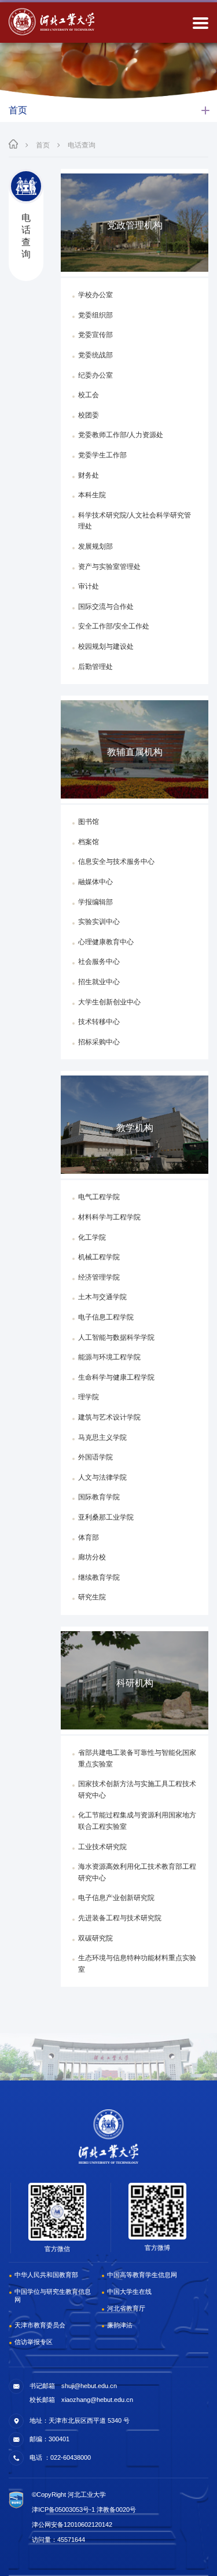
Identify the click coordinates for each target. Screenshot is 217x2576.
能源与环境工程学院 (109, 1357)
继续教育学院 (99, 1577)
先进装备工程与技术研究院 (120, 1918)
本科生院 (92, 495)
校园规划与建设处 (106, 646)
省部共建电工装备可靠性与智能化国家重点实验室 (137, 1758)
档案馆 (89, 842)
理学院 (89, 1397)
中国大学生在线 (129, 2292)
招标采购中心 (99, 1042)
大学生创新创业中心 (109, 1002)
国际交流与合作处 (106, 607)
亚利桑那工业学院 (106, 1517)
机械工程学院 (99, 1257)
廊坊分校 (92, 1557)
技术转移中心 (99, 1022)
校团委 (89, 415)
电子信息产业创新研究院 (116, 1898)
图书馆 (89, 822)
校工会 (89, 395)
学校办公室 (95, 295)
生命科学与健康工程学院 (116, 1377)
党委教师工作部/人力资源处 (121, 435)
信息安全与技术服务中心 (116, 862)
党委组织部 (95, 315)
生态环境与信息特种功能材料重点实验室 (137, 1964)
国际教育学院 (99, 1497)
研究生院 (92, 1597)
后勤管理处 (95, 667)
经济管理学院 (99, 1277)
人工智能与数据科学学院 (116, 1337)
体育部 (89, 1538)
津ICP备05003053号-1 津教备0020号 (84, 2510)
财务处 (89, 475)
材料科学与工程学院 (109, 1217)
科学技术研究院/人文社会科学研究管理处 (135, 521)
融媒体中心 (95, 882)
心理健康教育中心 (106, 942)
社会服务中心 (99, 962)
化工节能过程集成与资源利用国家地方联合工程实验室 (137, 1821)
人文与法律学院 (102, 1477)
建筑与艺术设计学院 (109, 1417)
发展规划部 (95, 546)
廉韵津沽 (120, 2325)
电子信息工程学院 (106, 1317)
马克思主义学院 (102, 1437)
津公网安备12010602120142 (72, 2525)
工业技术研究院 (102, 1847)
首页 (43, 145)
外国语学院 (95, 1457)
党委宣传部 (95, 335)
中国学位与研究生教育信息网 (53, 2296)
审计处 (89, 586)
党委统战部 (95, 355)
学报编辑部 (95, 902)
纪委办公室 (95, 375)
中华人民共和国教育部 (46, 2275)
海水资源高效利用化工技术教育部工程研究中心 (137, 1872)
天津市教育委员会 (40, 2325)
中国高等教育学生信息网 (142, 2275)
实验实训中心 (99, 922)
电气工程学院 (99, 1197)
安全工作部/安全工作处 (114, 626)
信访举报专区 (34, 2342)
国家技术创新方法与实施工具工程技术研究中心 (137, 1790)
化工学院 (92, 1237)
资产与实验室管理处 (109, 567)
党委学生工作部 (102, 455)
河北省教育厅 (126, 2308)
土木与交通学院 (102, 1297)
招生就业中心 (99, 982)
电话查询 (82, 145)
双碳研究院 (95, 1938)
